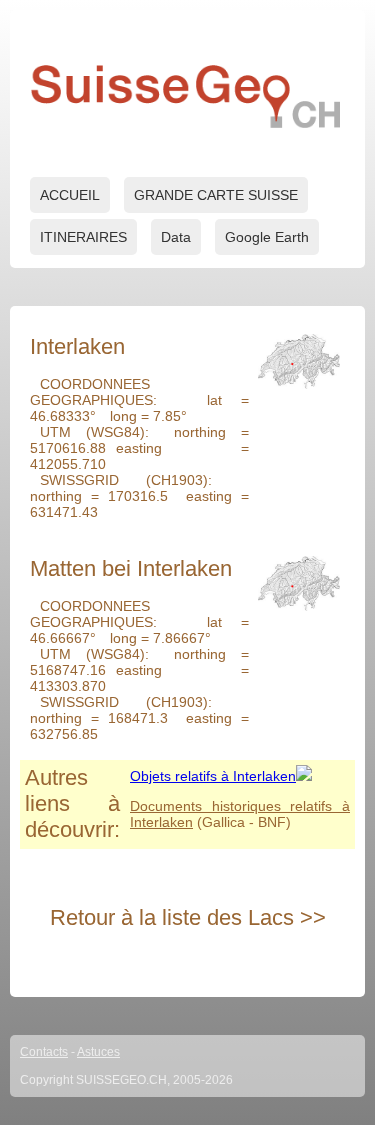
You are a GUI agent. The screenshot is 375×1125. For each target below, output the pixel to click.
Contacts (44, 1052)
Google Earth (267, 237)
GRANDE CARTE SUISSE (216, 195)
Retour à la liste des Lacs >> (188, 917)
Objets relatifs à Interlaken (213, 776)
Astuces (98, 1052)
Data (176, 237)
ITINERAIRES (83, 237)
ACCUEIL (70, 195)
